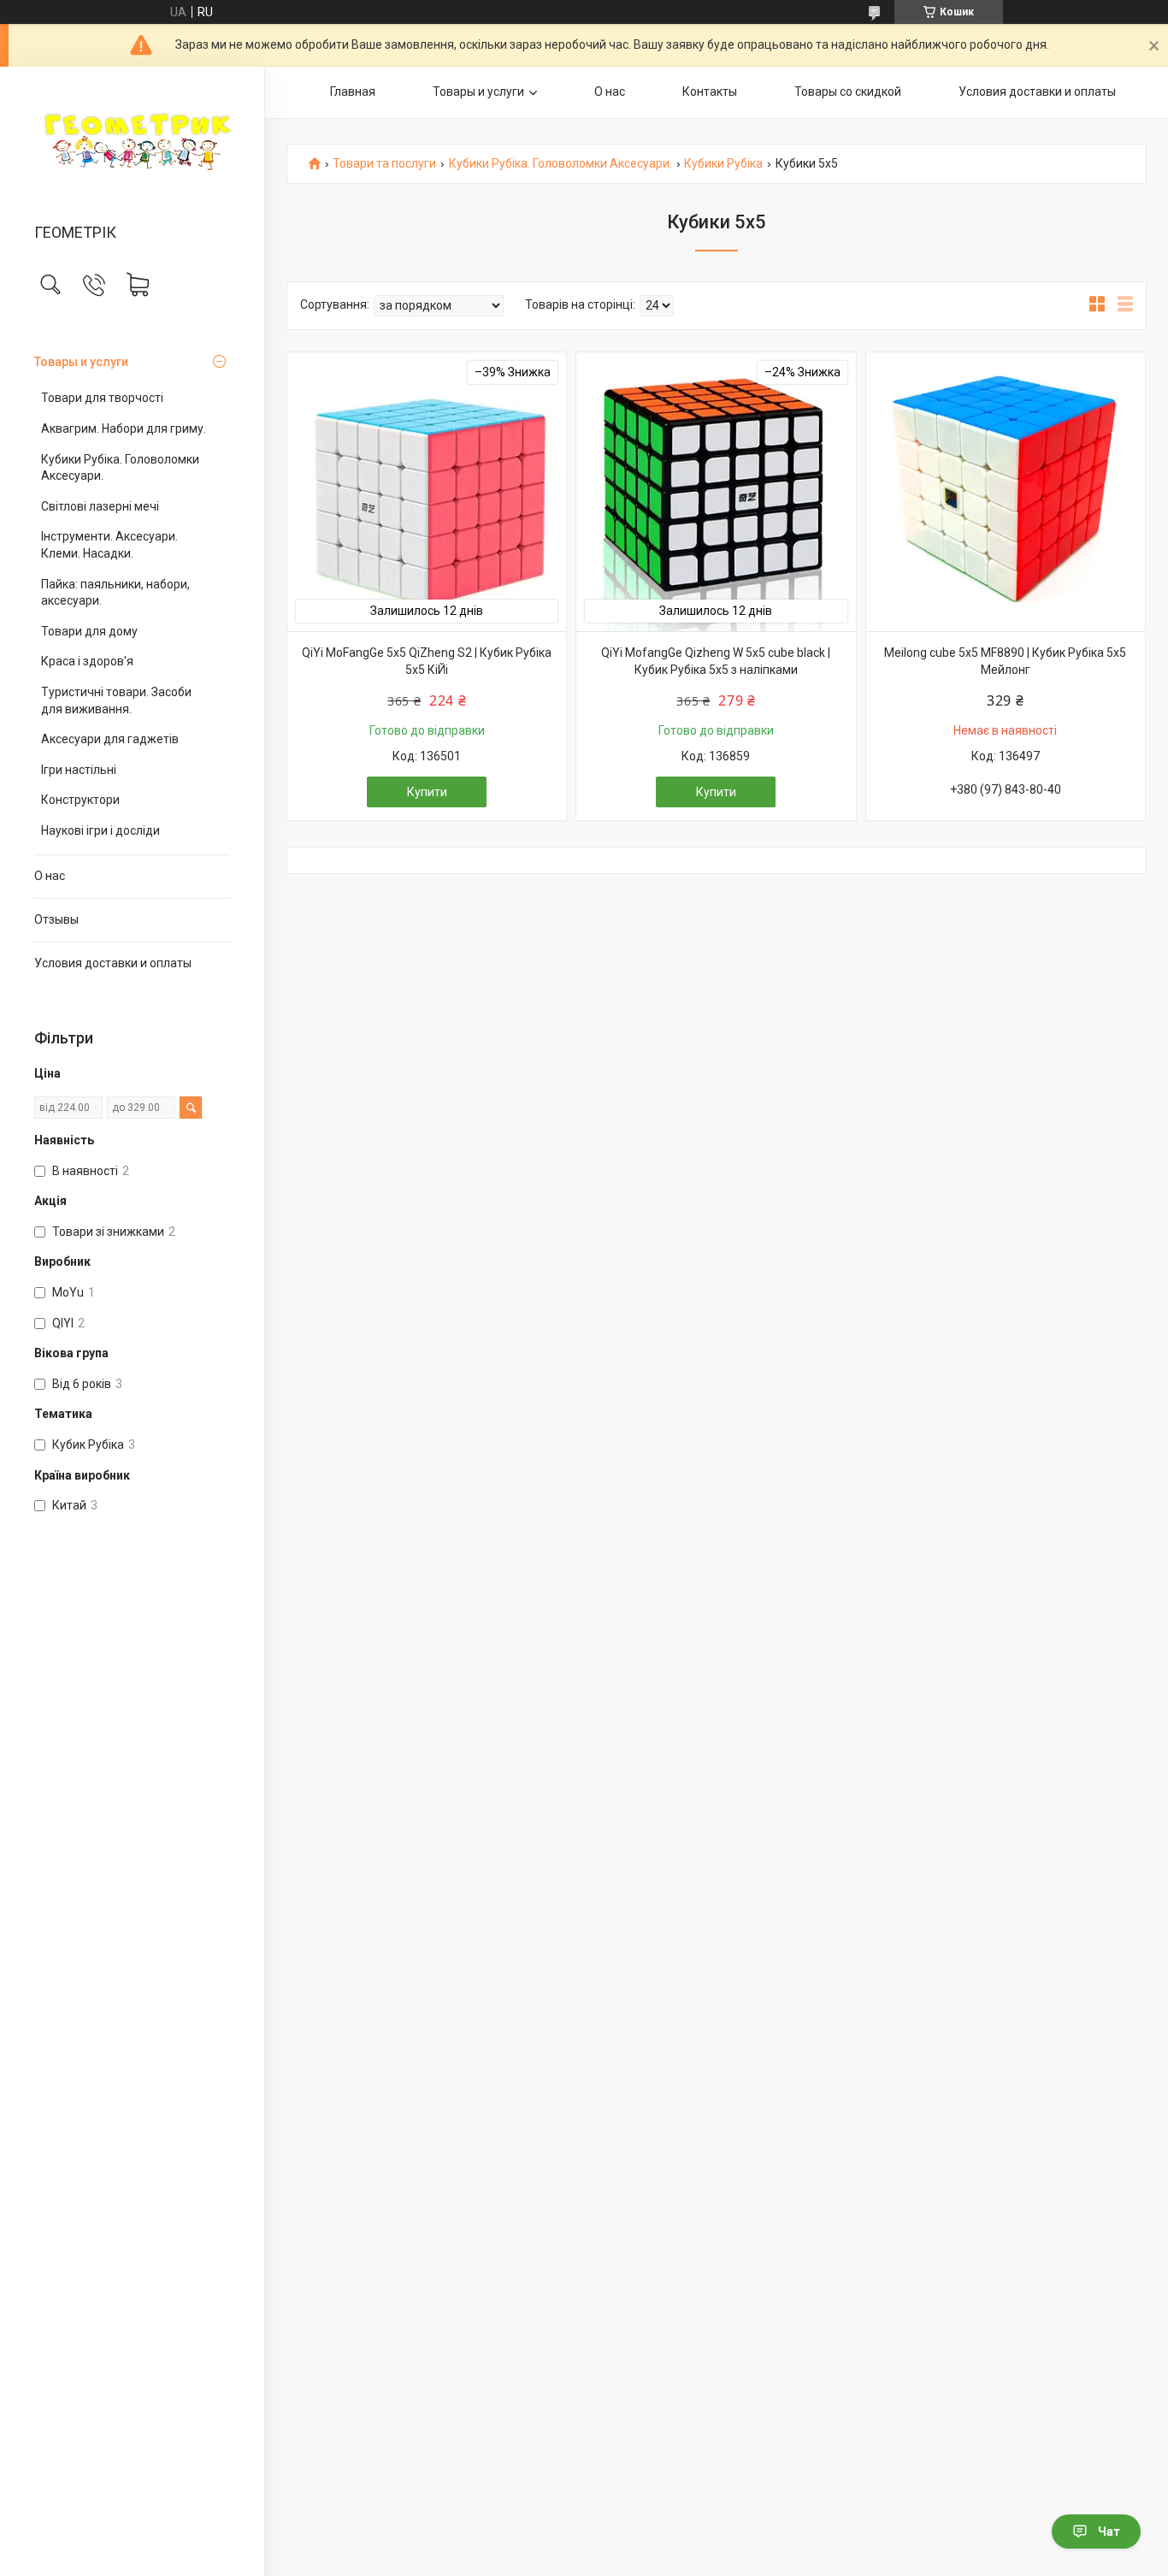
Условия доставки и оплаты (113, 963)
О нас (50, 876)
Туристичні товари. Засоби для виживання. (116, 700)
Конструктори (80, 800)
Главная (353, 92)
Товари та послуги (384, 164)
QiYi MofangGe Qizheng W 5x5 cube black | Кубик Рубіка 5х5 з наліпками (716, 661)
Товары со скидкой (848, 92)
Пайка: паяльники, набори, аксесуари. (115, 593)
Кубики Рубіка (723, 164)
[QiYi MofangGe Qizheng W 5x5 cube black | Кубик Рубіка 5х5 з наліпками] (716, 492)
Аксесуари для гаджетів (110, 739)
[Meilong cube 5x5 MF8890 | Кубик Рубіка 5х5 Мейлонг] (1006, 492)
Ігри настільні (79, 770)
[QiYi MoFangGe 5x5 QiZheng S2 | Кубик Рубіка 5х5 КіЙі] (427, 492)
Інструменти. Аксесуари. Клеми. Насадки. (109, 545)
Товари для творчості (102, 398)
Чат (1109, 2532)
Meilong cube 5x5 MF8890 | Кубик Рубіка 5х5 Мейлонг (1005, 661)
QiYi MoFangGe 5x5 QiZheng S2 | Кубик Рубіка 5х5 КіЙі (427, 661)
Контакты (710, 92)
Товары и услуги (81, 362)
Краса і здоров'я (87, 661)
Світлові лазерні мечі (100, 506)
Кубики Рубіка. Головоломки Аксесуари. (120, 468)
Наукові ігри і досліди (100, 830)
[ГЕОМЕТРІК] (132, 146)
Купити (427, 792)
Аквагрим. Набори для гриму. (124, 428)
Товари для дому (89, 631)
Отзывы (56, 919)
